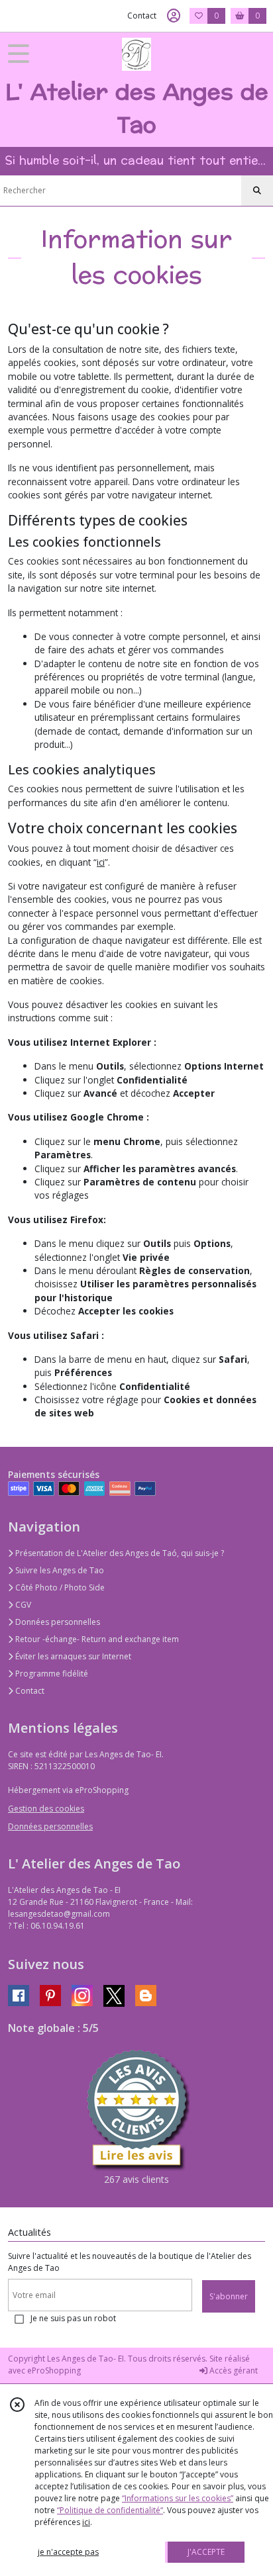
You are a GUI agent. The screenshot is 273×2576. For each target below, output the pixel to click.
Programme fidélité (51, 1674)
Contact (142, 16)
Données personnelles (57, 1622)
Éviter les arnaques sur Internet (72, 1656)
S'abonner (229, 2296)
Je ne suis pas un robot (73, 2318)
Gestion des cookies (46, 1809)
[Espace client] (174, 16)
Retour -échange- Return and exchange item (96, 1639)
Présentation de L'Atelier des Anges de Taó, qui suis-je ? (119, 1553)
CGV (22, 1605)
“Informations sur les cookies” (178, 2498)
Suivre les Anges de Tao (59, 1570)
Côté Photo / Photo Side (59, 1587)
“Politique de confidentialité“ (110, 2510)
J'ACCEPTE (206, 2552)
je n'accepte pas (68, 2552)
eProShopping (54, 2370)
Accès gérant (233, 2370)
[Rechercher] (257, 191)
